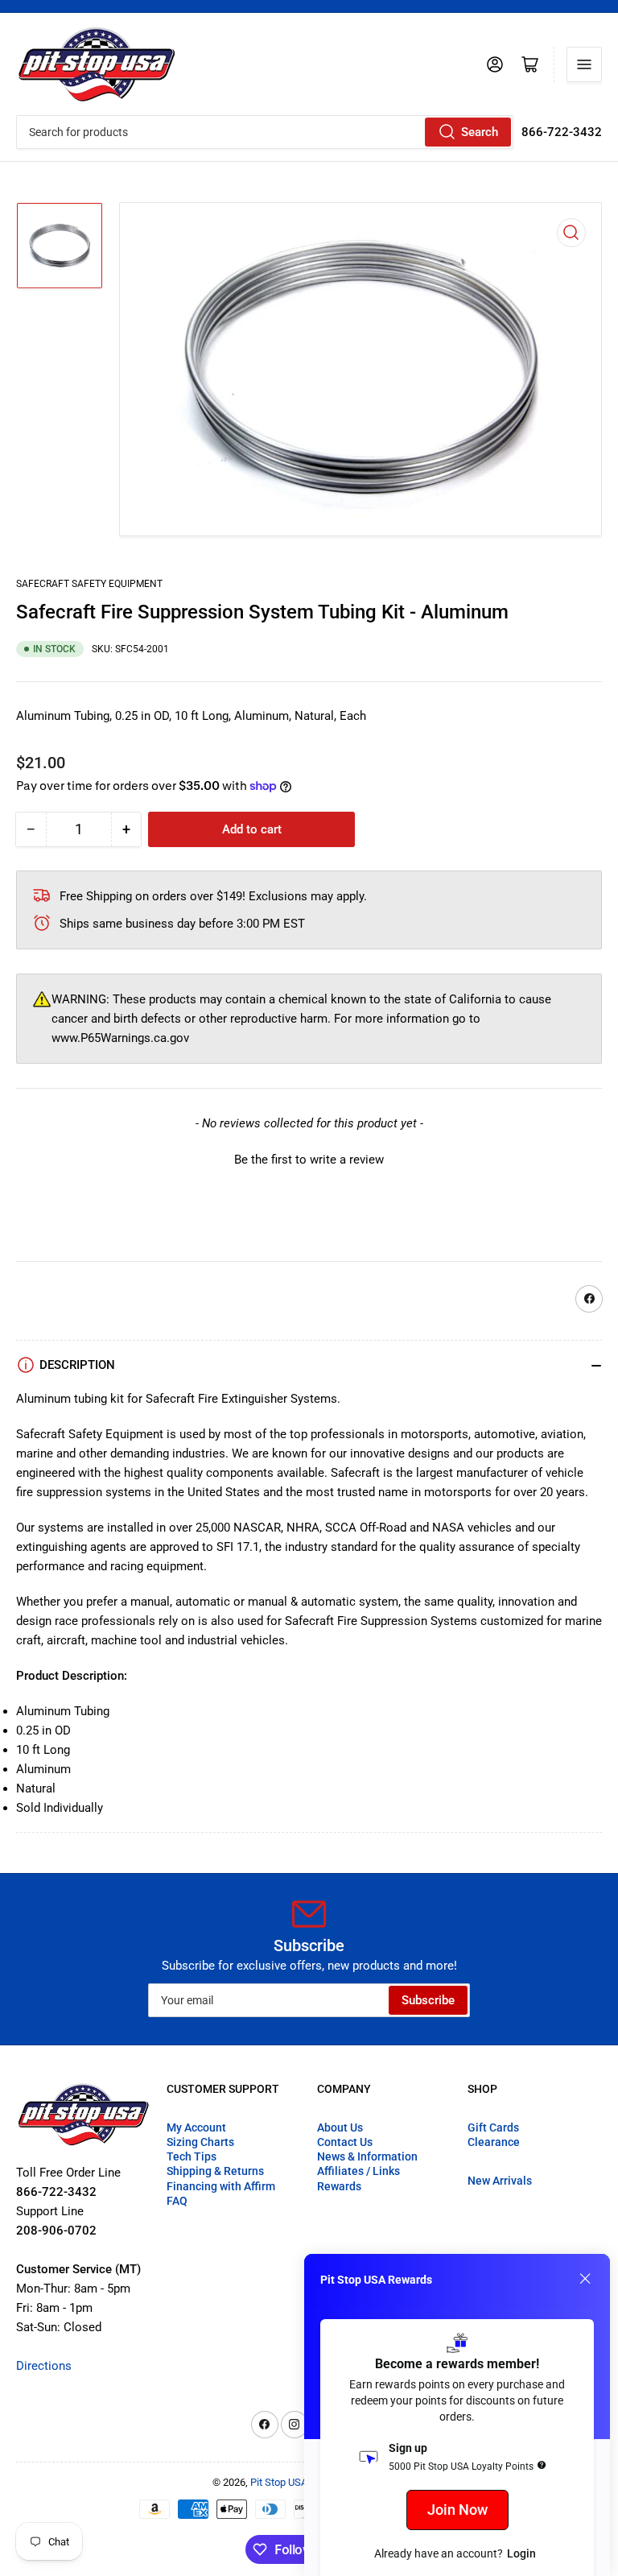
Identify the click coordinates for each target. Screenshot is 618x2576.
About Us (340, 2127)
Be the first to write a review (309, 1160)
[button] (309, 1158)
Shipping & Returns (215, 2171)
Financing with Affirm (221, 2186)
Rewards (339, 2186)
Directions (44, 2366)
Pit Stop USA (279, 2482)
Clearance (494, 2142)
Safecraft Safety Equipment (89, 584)
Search (480, 132)
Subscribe (428, 2000)
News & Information (367, 2156)
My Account (196, 2127)
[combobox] (265, 132)
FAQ (177, 2201)
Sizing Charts (200, 2142)
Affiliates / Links (358, 2171)
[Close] (585, 2279)
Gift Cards (493, 2127)
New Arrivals (500, 2181)
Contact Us (345, 2142)
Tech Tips (192, 2156)
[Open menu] (584, 64)
